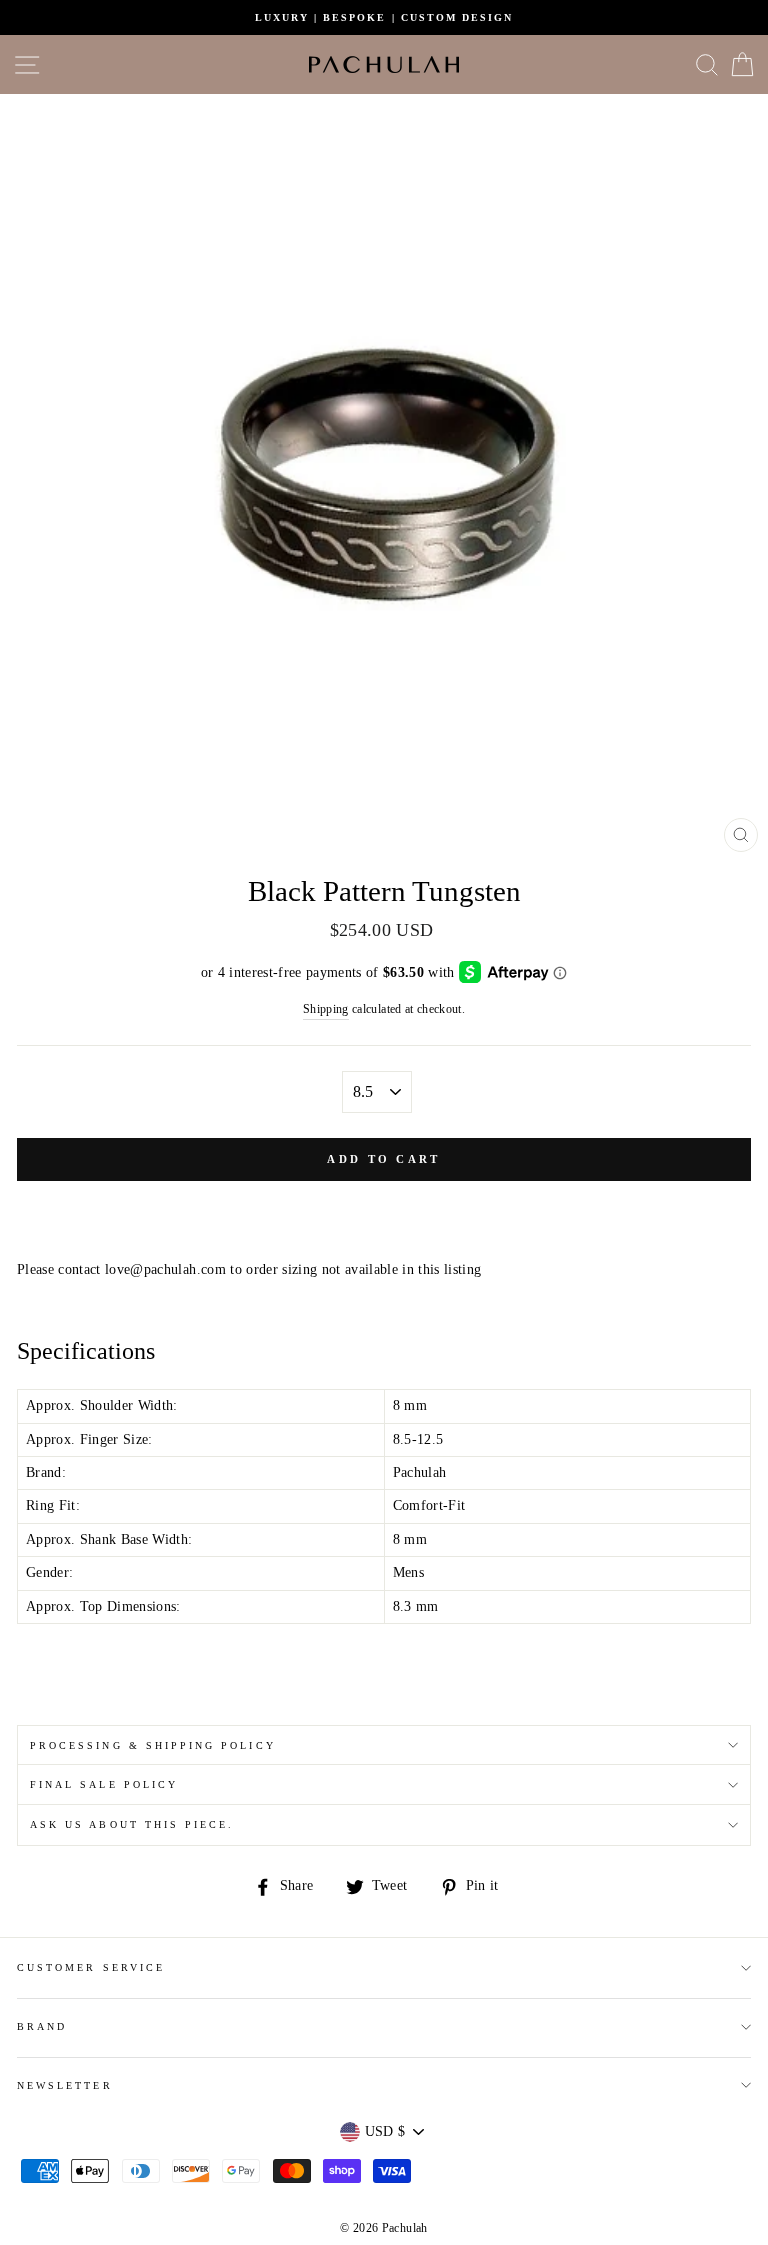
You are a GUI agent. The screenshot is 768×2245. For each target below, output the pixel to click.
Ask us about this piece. (132, 1824)
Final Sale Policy (104, 1784)
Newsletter (65, 2085)
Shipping (326, 1009)
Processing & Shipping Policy (153, 1745)
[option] (384, 17)
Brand (42, 2026)
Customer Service (91, 1967)
